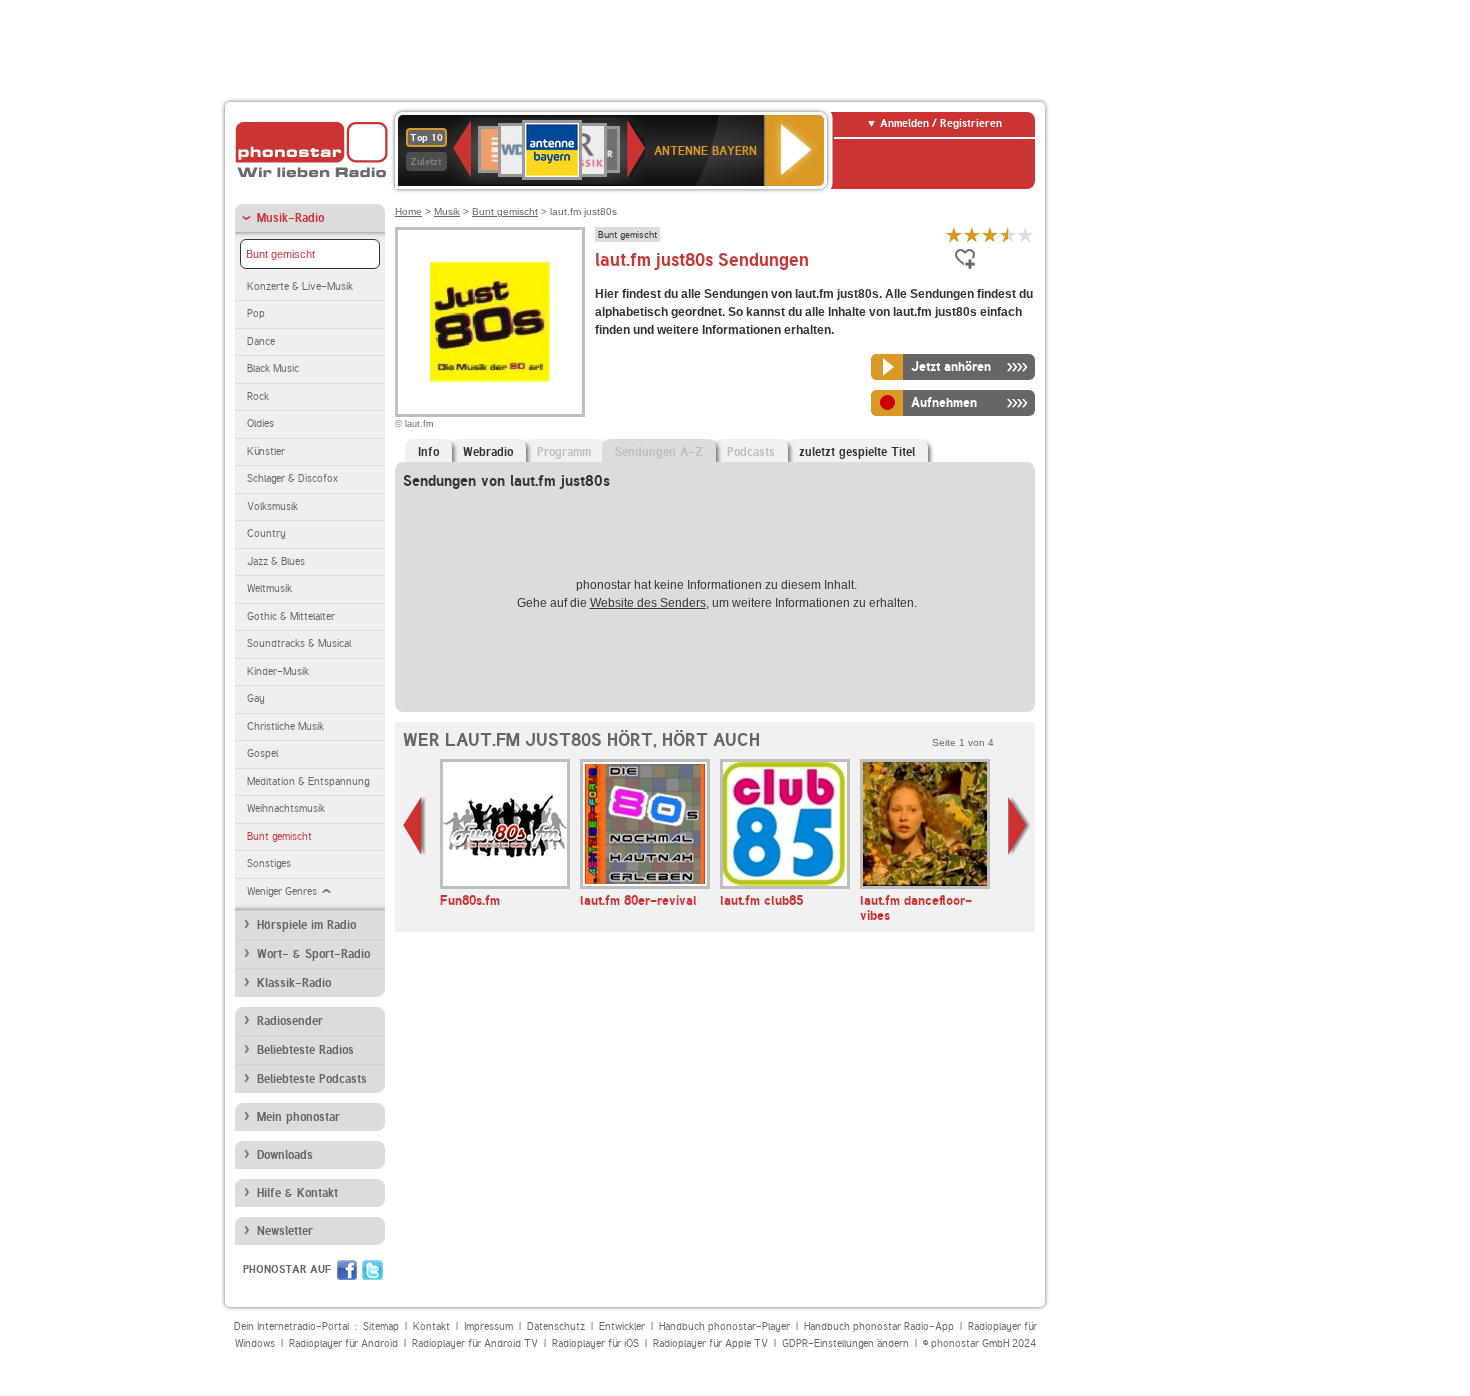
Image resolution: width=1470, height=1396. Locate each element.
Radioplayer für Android (343, 1343)
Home (408, 211)
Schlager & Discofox (292, 478)
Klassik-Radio (294, 983)
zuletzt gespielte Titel (857, 452)
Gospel (262, 753)
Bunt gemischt (280, 254)
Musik (447, 211)
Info (428, 452)
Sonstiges (269, 863)
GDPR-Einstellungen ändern (845, 1343)
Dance (261, 341)
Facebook (347, 1270)
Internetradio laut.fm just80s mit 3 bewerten (990, 234)
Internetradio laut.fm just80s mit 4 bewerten (1008, 234)
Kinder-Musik (278, 671)
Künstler (266, 451)
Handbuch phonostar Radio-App (879, 1326)
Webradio (488, 452)
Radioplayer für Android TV (475, 1343)
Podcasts (751, 452)
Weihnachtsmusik (286, 808)
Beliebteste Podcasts (312, 1079)
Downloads (285, 1155)
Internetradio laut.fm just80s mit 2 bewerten (972, 234)
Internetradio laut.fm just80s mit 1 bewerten (954, 234)
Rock (258, 396)
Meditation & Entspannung (308, 781)
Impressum (488, 1326)
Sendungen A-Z (659, 452)
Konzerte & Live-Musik (300, 286)
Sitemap (381, 1326)
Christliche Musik (285, 726)
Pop (256, 313)
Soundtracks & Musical (299, 643)
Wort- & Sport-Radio (313, 954)
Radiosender (290, 1021)
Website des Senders (648, 603)
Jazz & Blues (276, 561)
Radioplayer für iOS (595, 1343)
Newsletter (285, 1231)
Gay (256, 698)
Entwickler (622, 1326)
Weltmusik (269, 588)
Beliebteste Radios (305, 1050)
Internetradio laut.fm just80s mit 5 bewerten (1026, 234)
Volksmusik (272, 506)
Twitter (372, 1270)
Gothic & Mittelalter (291, 616)
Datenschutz (556, 1326)
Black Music (273, 368)
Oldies (260, 423)
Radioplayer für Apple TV (710, 1343)
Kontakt (431, 1326)
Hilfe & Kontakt (297, 1193)
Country (266, 533)
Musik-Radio (290, 218)
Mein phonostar (298, 1117)
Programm (564, 452)
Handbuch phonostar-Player (724, 1326)
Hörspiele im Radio (306, 925)
